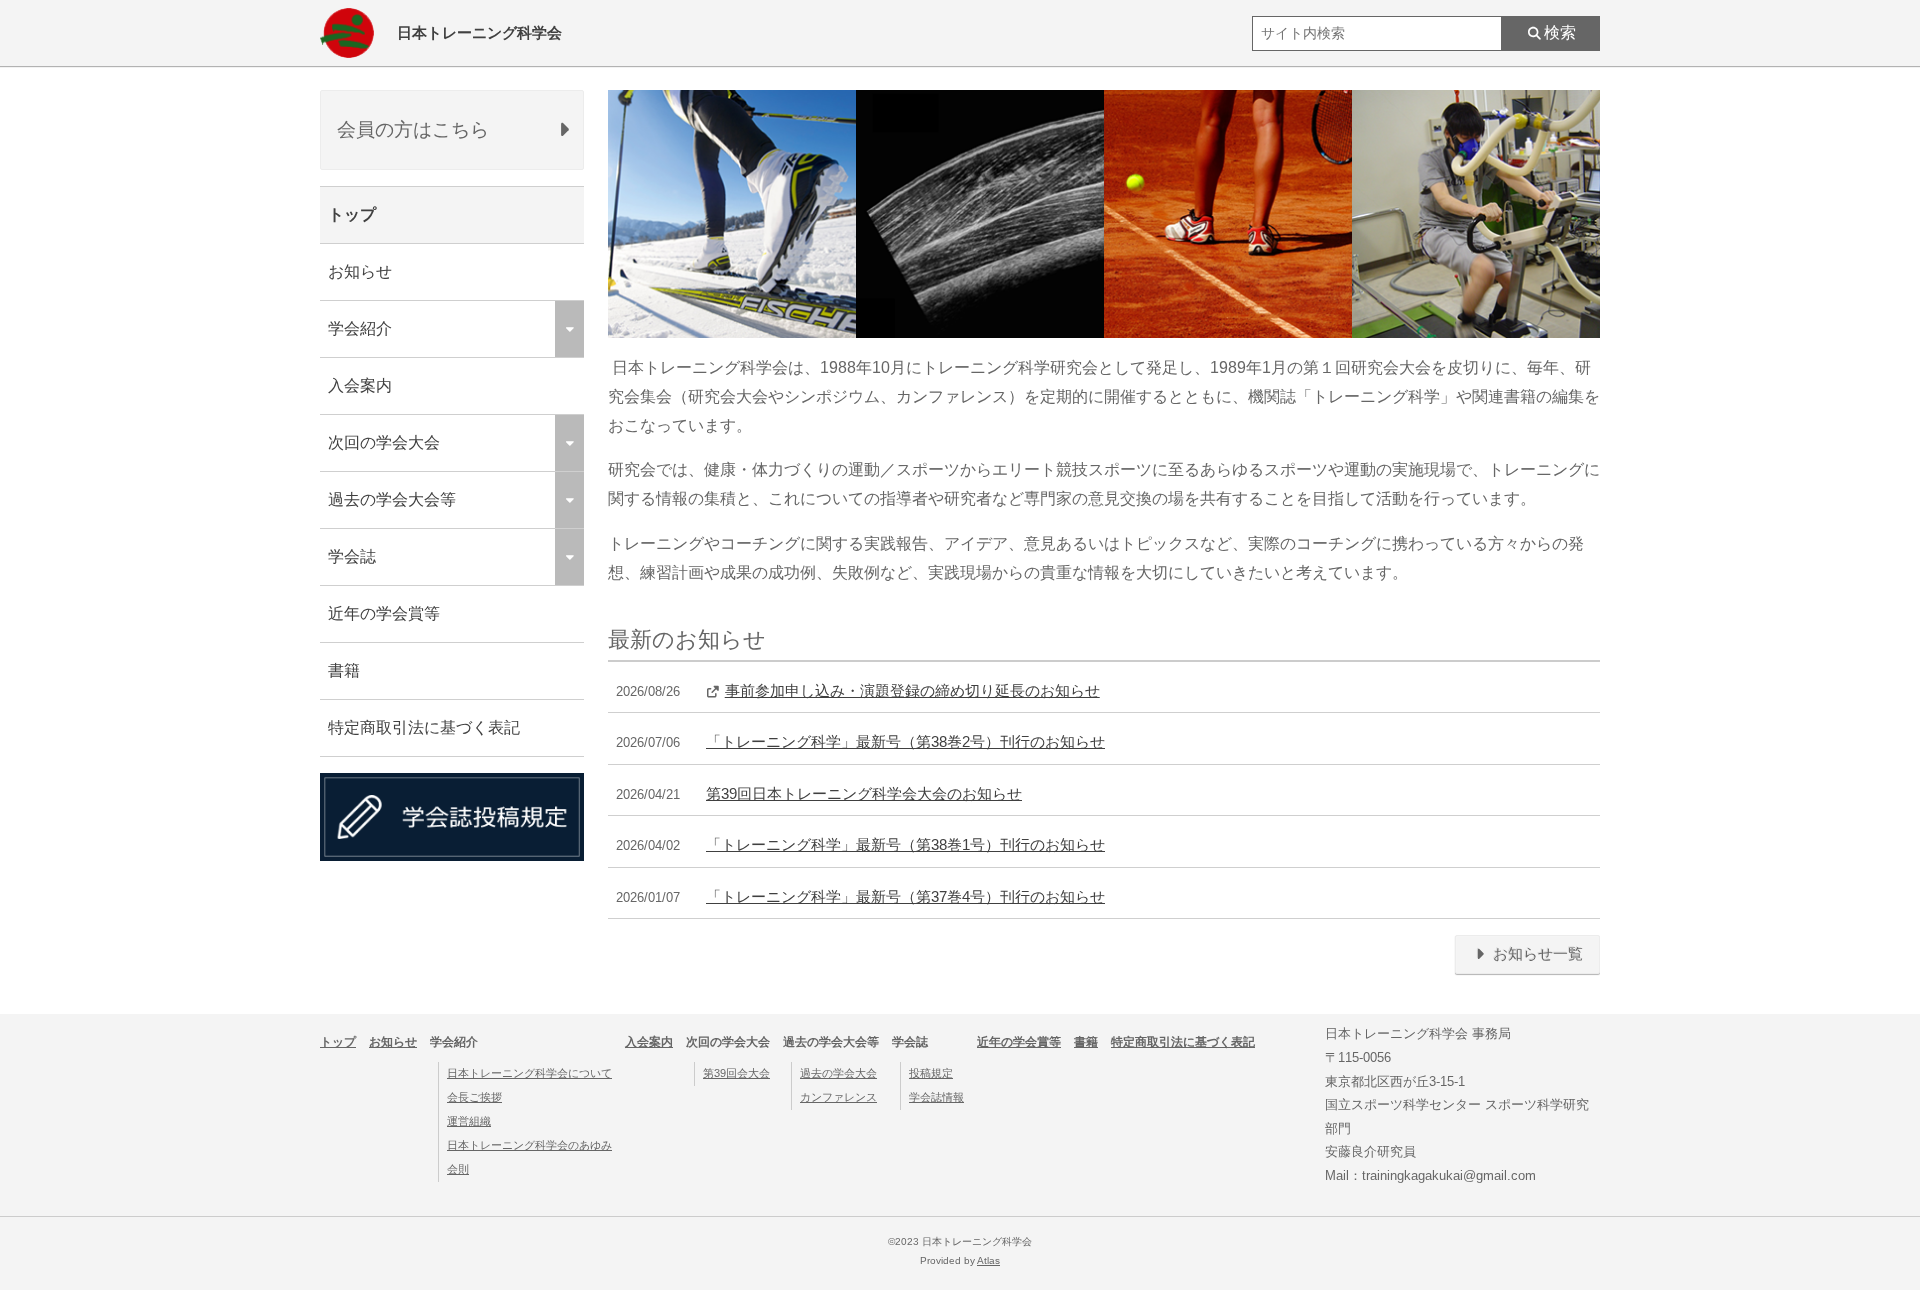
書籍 (344, 670)
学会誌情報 (936, 1097)
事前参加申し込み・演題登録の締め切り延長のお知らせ (912, 691)
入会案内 (360, 385)
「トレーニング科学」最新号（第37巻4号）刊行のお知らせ (905, 897)
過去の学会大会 (838, 1073)
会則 (458, 1169)
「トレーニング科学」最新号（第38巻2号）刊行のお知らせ (905, 742)
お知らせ (360, 271)
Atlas (988, 1260)
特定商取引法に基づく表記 (424, 727)
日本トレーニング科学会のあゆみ (529, 1145)
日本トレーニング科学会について (529, 1073)
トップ (352, 214)
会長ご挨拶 (474, 1097)
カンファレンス (838, 1097)
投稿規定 (931, 1073)
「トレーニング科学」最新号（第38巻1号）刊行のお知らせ (905, 845)
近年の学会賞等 (384, 613)
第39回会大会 (736, 1073)
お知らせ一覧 (1536, 954)
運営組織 (469, 1121)
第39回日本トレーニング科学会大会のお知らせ (864, 794)
